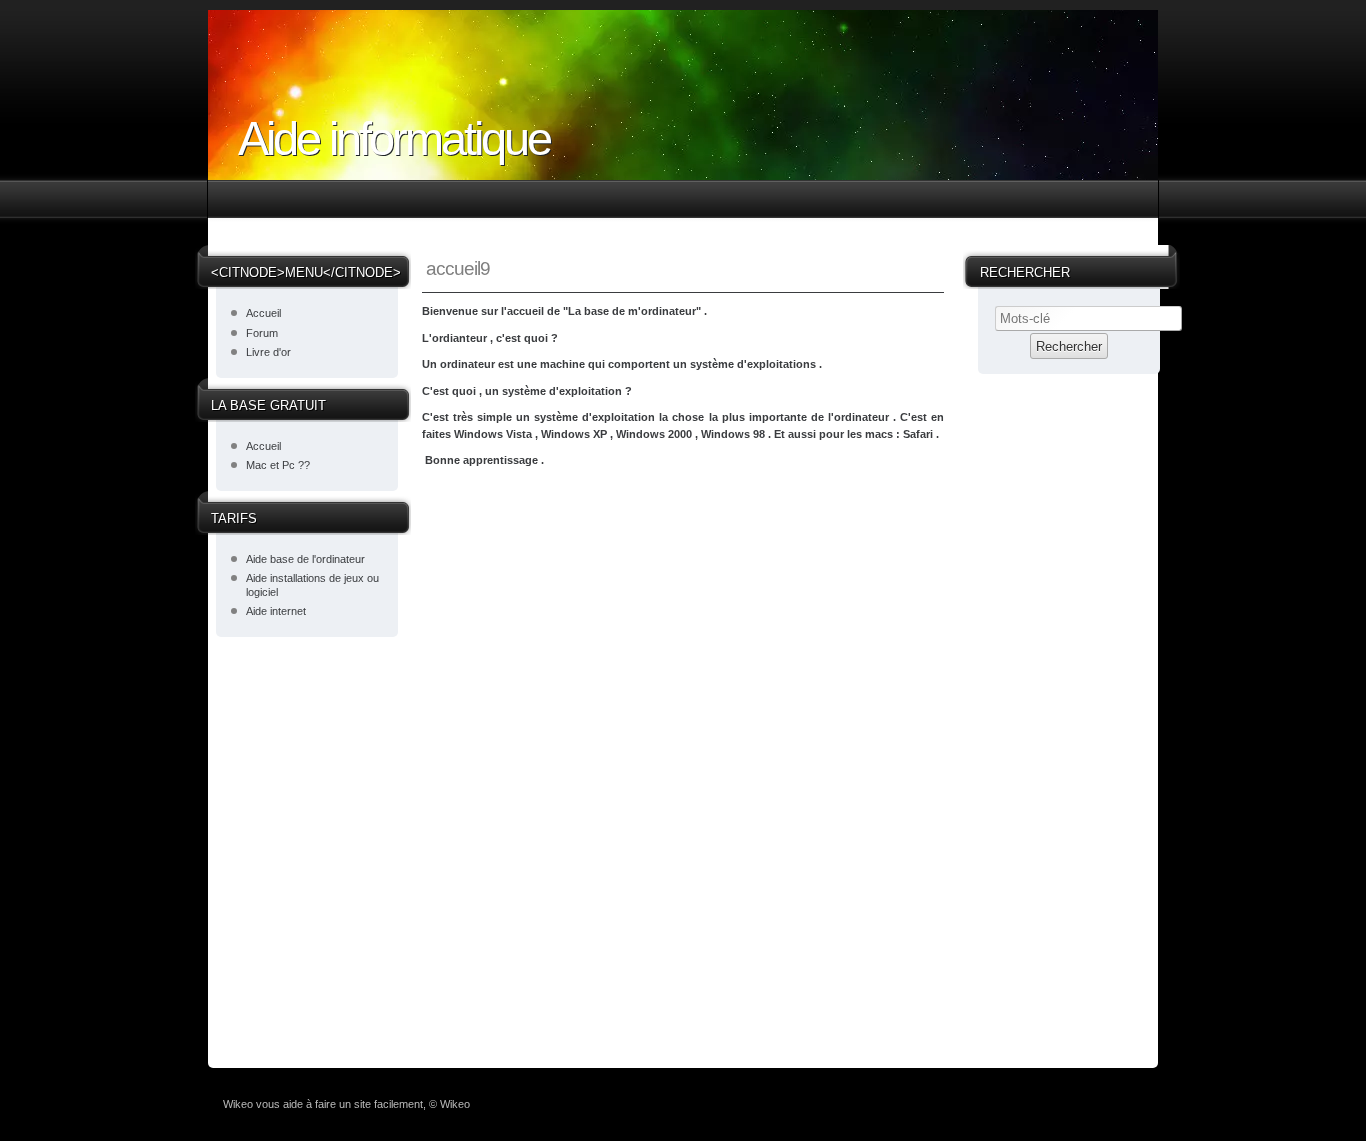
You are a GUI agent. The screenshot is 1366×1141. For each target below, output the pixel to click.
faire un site (343, 1104)
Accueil (263, 313)
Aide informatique (394, 138)
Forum (262, 333)
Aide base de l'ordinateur (305, 559)
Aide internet (276, 611)
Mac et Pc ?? (278, 465)
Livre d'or (268, 352)
